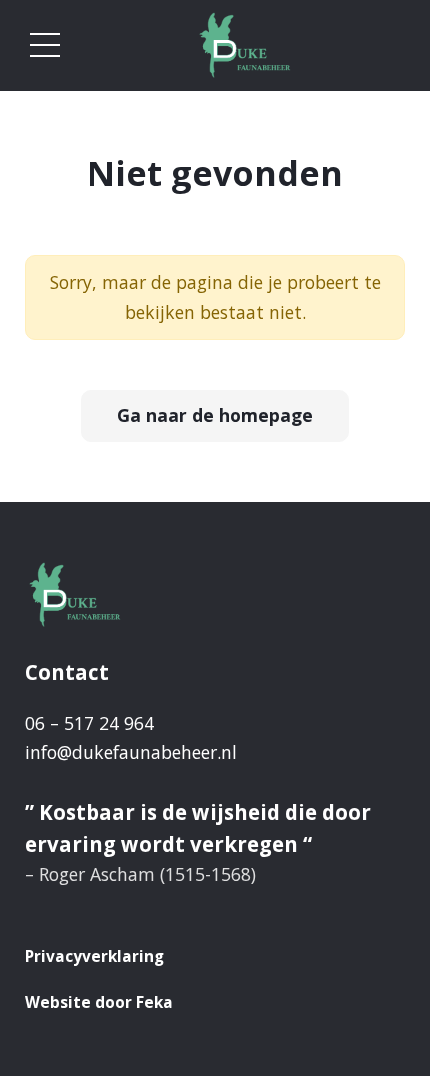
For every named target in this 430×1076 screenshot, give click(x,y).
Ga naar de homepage (215, 415)
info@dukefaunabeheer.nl (131, 752)
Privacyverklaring (94, 956)
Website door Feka (99, 1002)
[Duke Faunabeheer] (245, 45)
